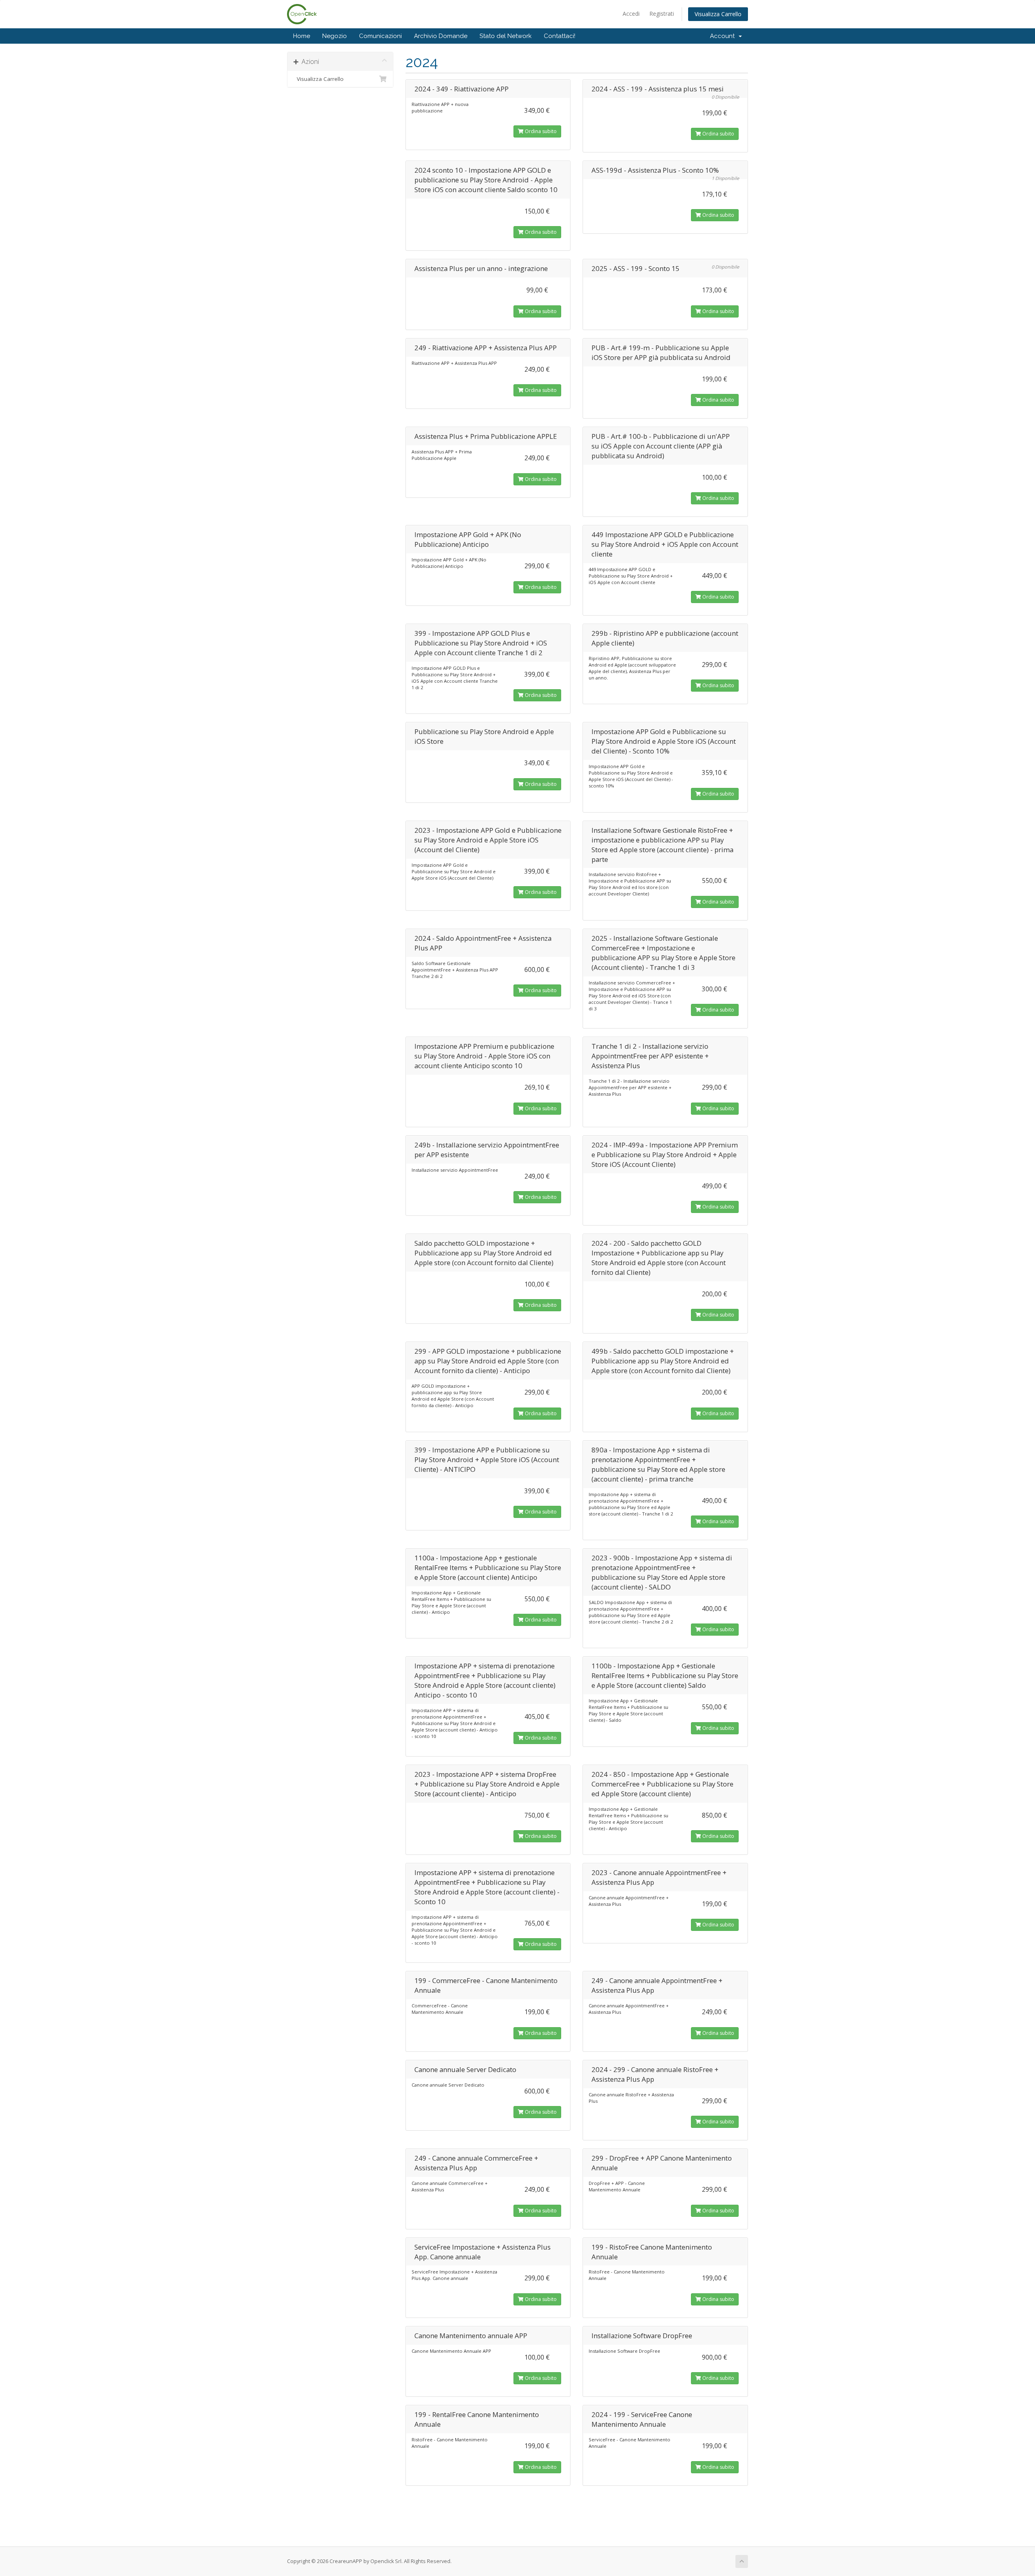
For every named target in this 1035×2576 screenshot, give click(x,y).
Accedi (631, 14)
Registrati (662, 14)
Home (302, 36)
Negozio (335, 36)
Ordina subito (540, 131)
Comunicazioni (380, 36)
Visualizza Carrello (718, 14)
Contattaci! (560, 36)
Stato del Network (506, 36)
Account (724, 36)
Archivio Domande (441, 36)
